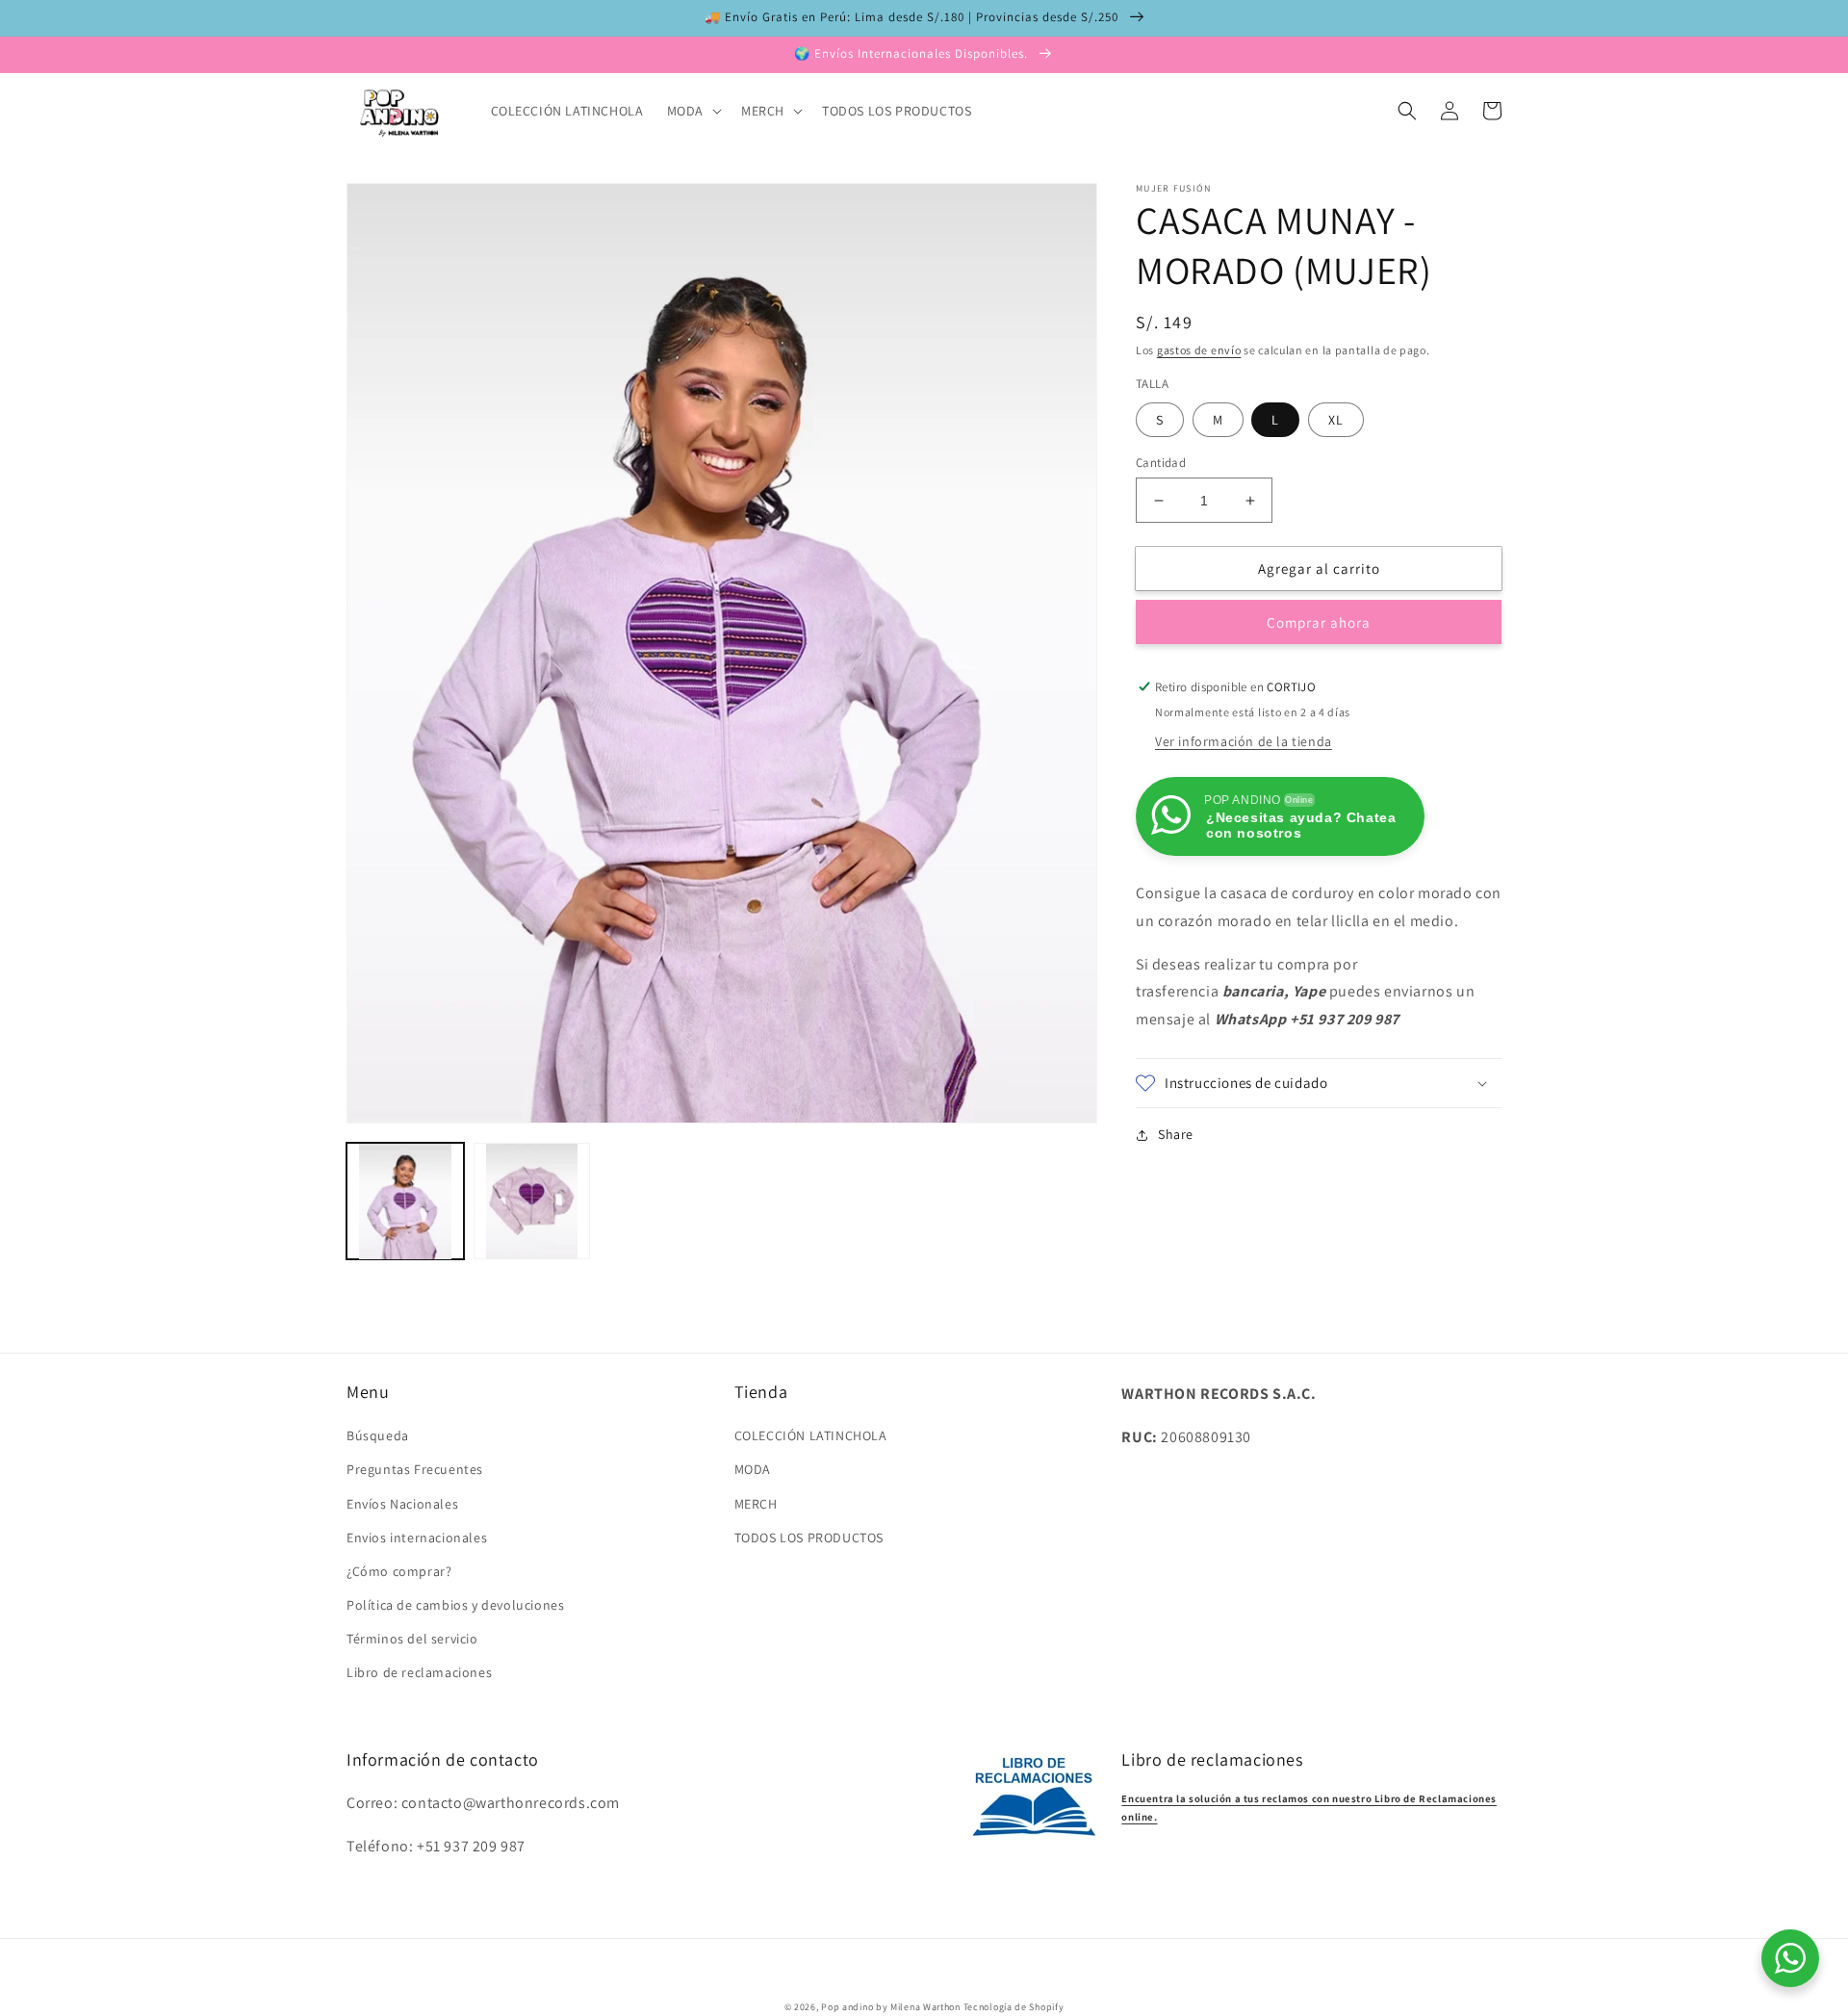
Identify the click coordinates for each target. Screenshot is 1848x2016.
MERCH (756, 1504)
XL (1336, 420)
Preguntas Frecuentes (415, 1469)
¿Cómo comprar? (399, 1571)
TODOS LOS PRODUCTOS (809, 1538)
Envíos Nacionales (402, 1504)
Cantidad (1161, 463)
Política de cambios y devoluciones (455, 1605)
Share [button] (1176, 1134)
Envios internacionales (417, 1538)
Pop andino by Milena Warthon (891, 2007)
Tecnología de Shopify (1014, 2007)
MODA (753, 1469)
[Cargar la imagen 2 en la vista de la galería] (532, 1202)
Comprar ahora (1319, 622)
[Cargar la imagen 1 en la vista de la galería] (405, 1202)
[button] (693, 111)
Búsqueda (378, 1435)
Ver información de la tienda (1244, 741)
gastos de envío (1199, 350)
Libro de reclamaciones (419, 1672)
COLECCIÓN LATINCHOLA (811, 1435)
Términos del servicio (412, 1639)
